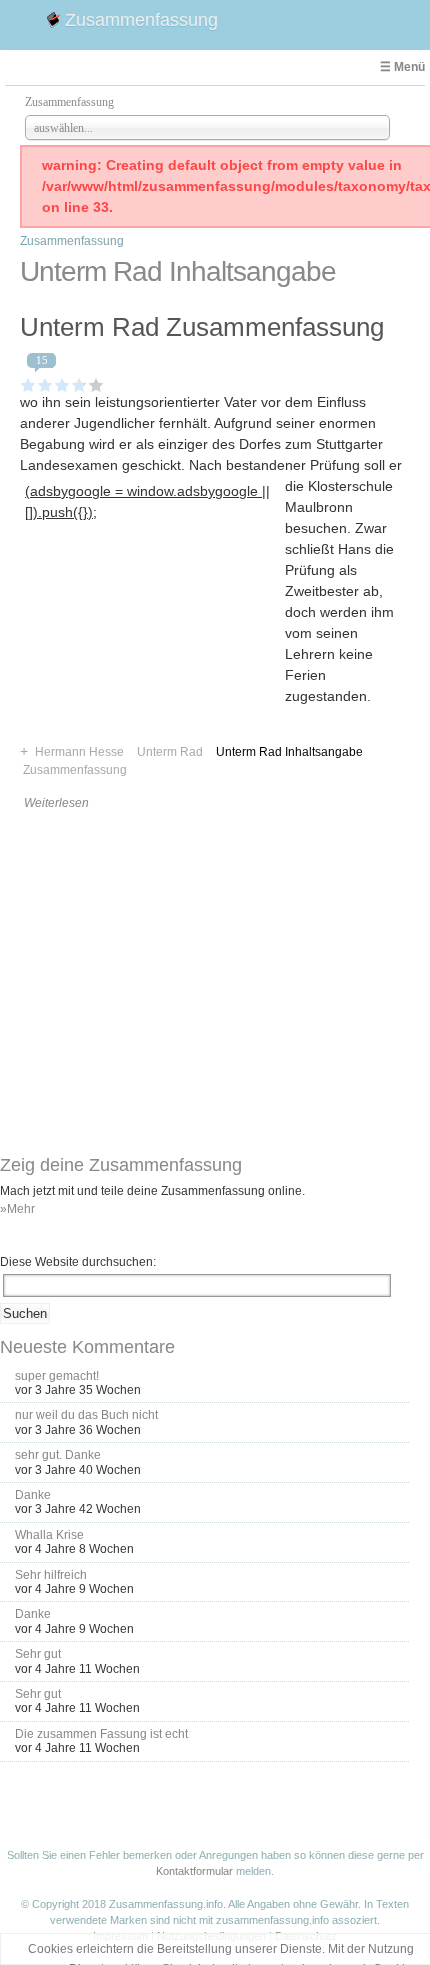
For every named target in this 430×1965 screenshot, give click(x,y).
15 (42, 360)
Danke (33, 1495)
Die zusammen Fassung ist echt (101, 1734)
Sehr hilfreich (51, 1575)
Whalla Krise (49, 1535)
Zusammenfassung (141, 20)
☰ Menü (402, 67)
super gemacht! (57, 1376)
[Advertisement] (152, 650)
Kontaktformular (194, 1871)
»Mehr (17, 1209)
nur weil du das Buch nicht (86, 1415)
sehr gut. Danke (58, 1455)
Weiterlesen (56, 803)
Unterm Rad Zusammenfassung (202, 327)
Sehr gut (38, 1654)
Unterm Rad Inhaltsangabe (289, 752)
